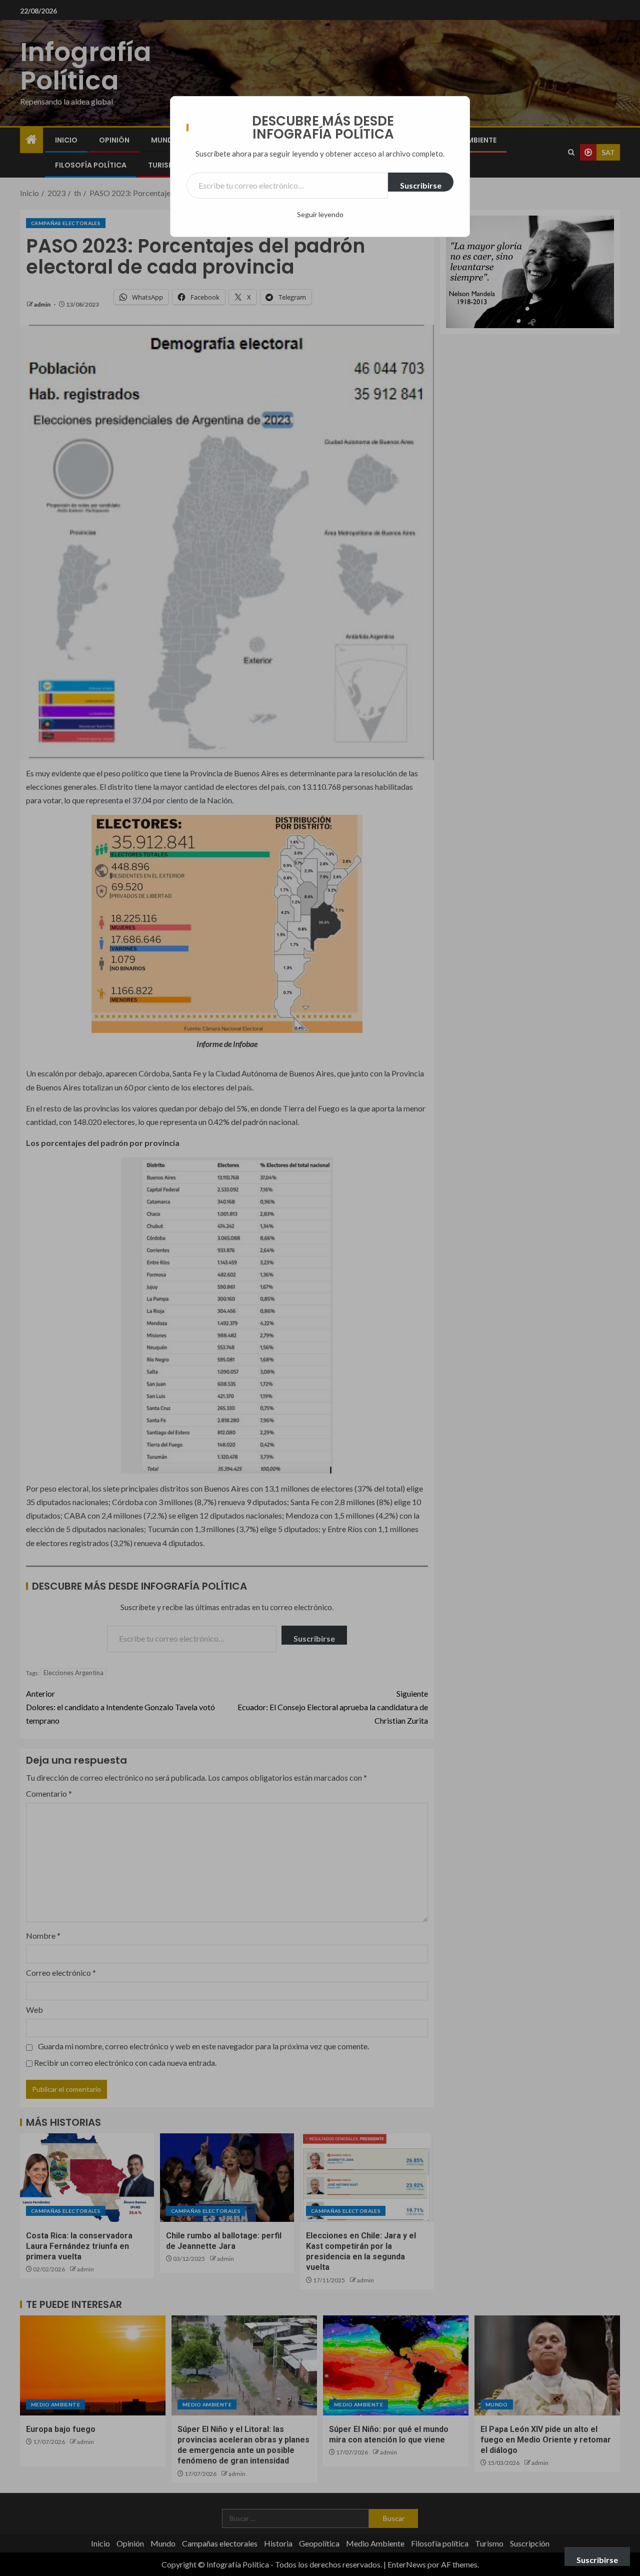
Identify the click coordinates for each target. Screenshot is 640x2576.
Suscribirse (421, 185)
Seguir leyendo (320, 214)
